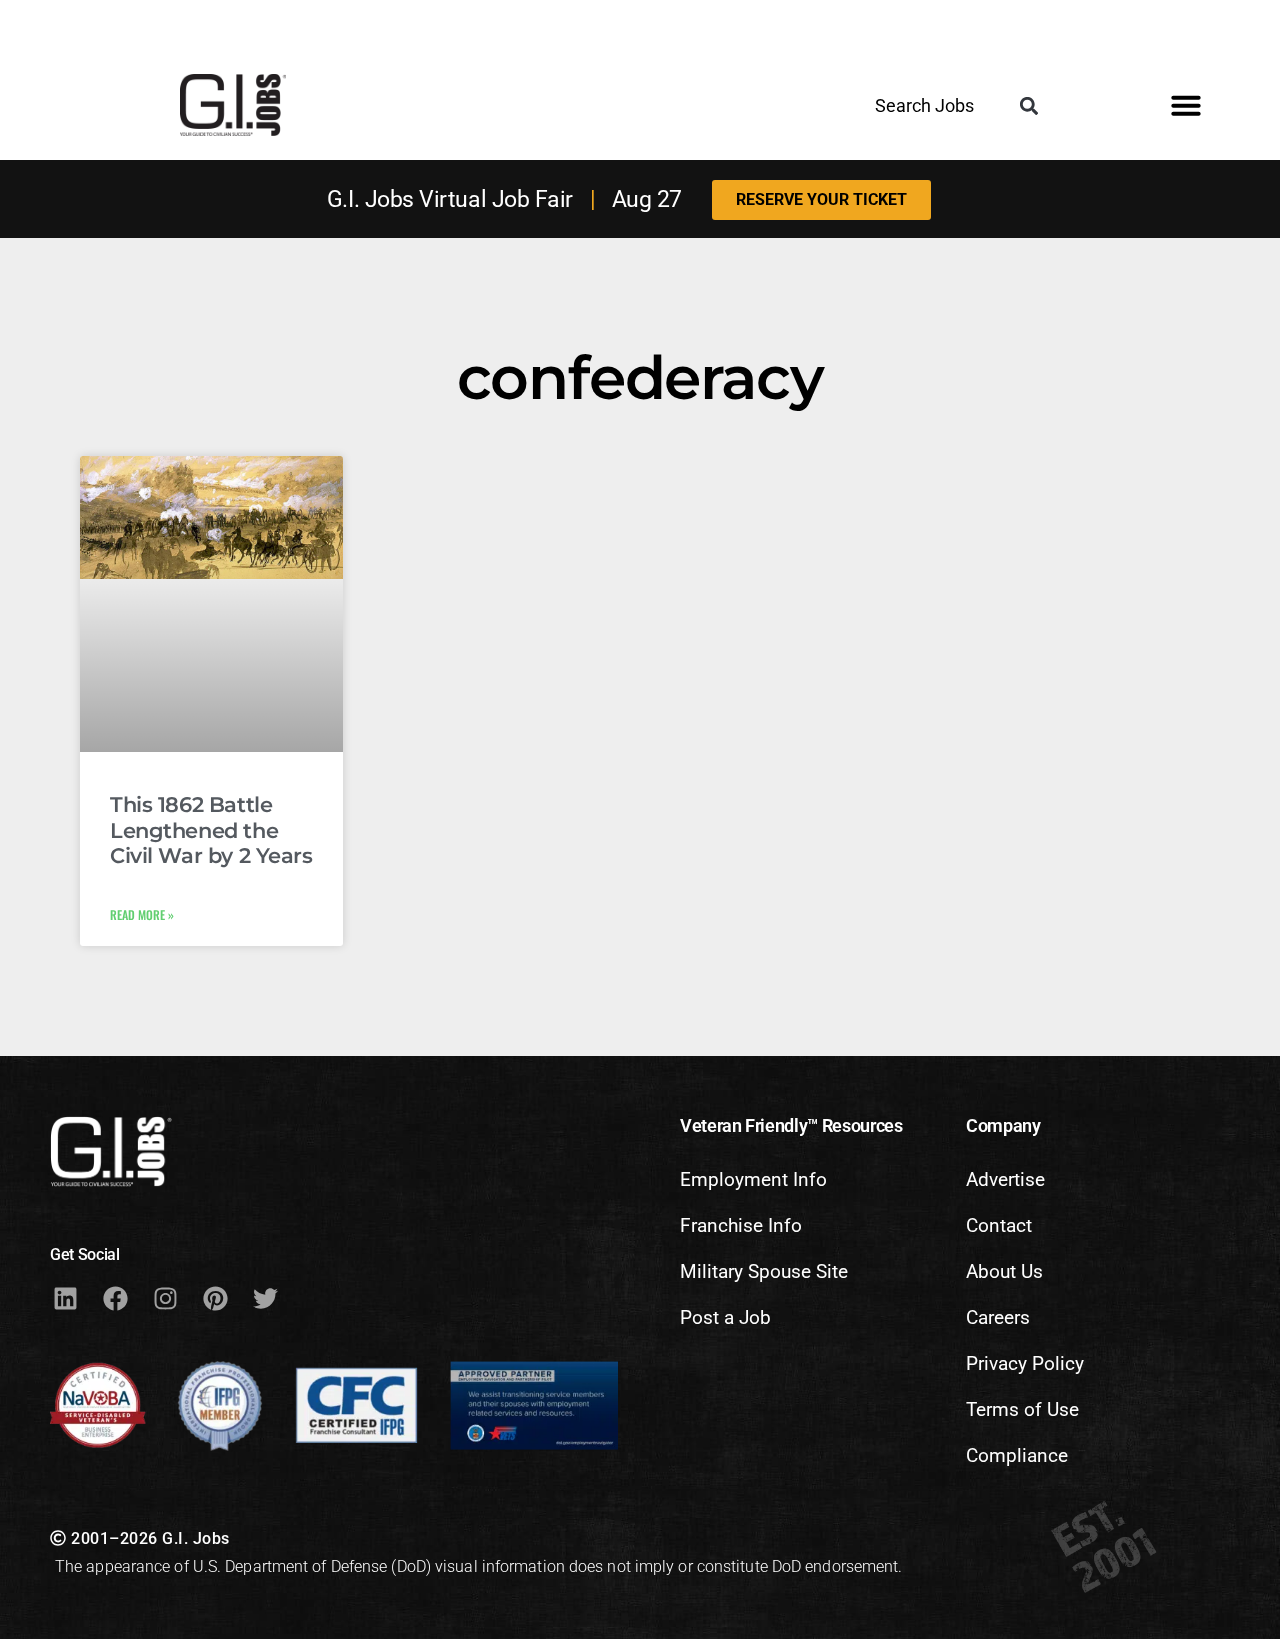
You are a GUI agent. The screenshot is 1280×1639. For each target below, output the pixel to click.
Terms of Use (1022, 1409)
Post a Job (725, 1317)
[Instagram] (165, 1298)
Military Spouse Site (764, 1271)
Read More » (142, 914)
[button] (1029, 106)
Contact (999, 1225)
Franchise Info (741, 1225)
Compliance (1017, 1455)
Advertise (1005, 1179)
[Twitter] (265, 1298)
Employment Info (753, 1179)
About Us (1004, 1271)
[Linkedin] (65, 1298)
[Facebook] (115, 1298)
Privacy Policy (1025, 1363)
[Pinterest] (215, 1298)
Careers (998, 1317)
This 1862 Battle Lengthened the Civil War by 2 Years (211, 829)
